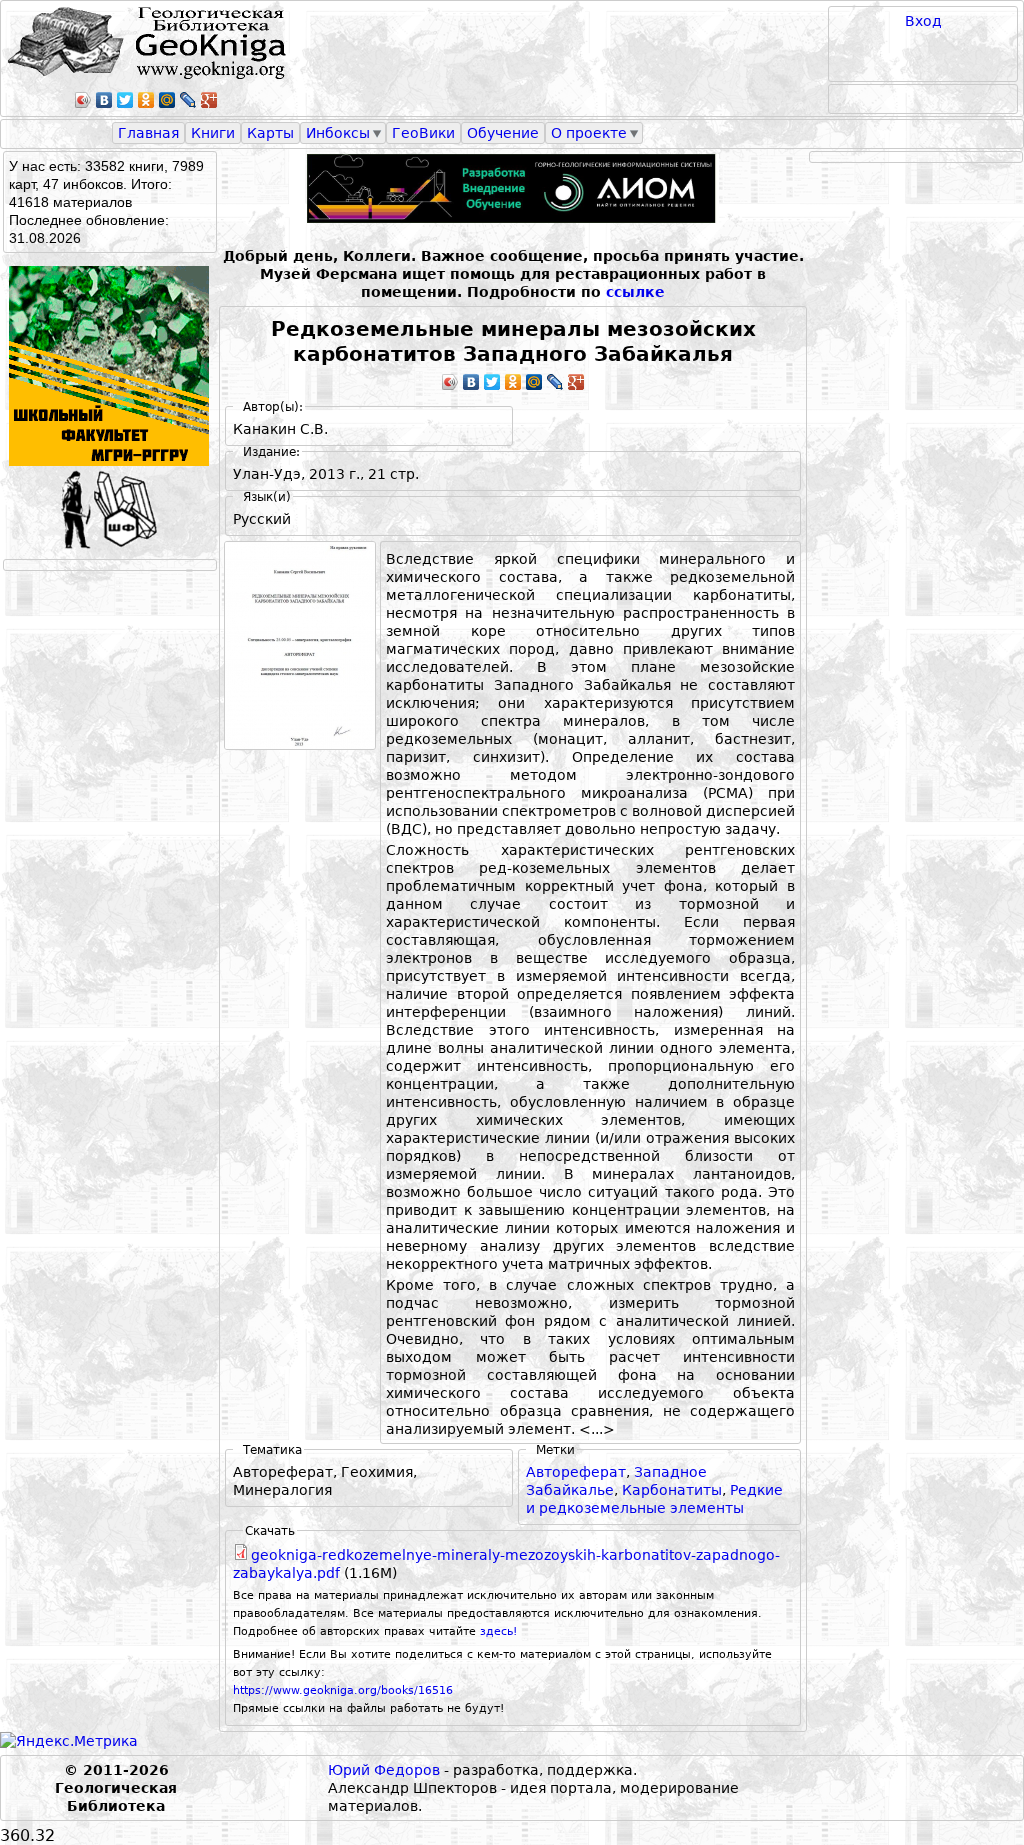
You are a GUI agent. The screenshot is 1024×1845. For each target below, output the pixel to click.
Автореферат (576, 1472)
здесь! (498, 1631)
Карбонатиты (672, 1490)
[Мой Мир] (167, 100)
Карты (270, 133)
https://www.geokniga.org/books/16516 (343, 1690)
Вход (923, 21)
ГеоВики (423, 133)
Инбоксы (338, 133)
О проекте (589, 133)
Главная (148, 133)
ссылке (635, 292)
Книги (213, 133)
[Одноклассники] (146, 100)
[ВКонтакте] (104, 100)
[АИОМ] (513, 188)
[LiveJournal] (188, 100)
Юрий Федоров (384, 1770)
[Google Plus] (209, 100)
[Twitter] (125, 100)
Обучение (503, 133)
